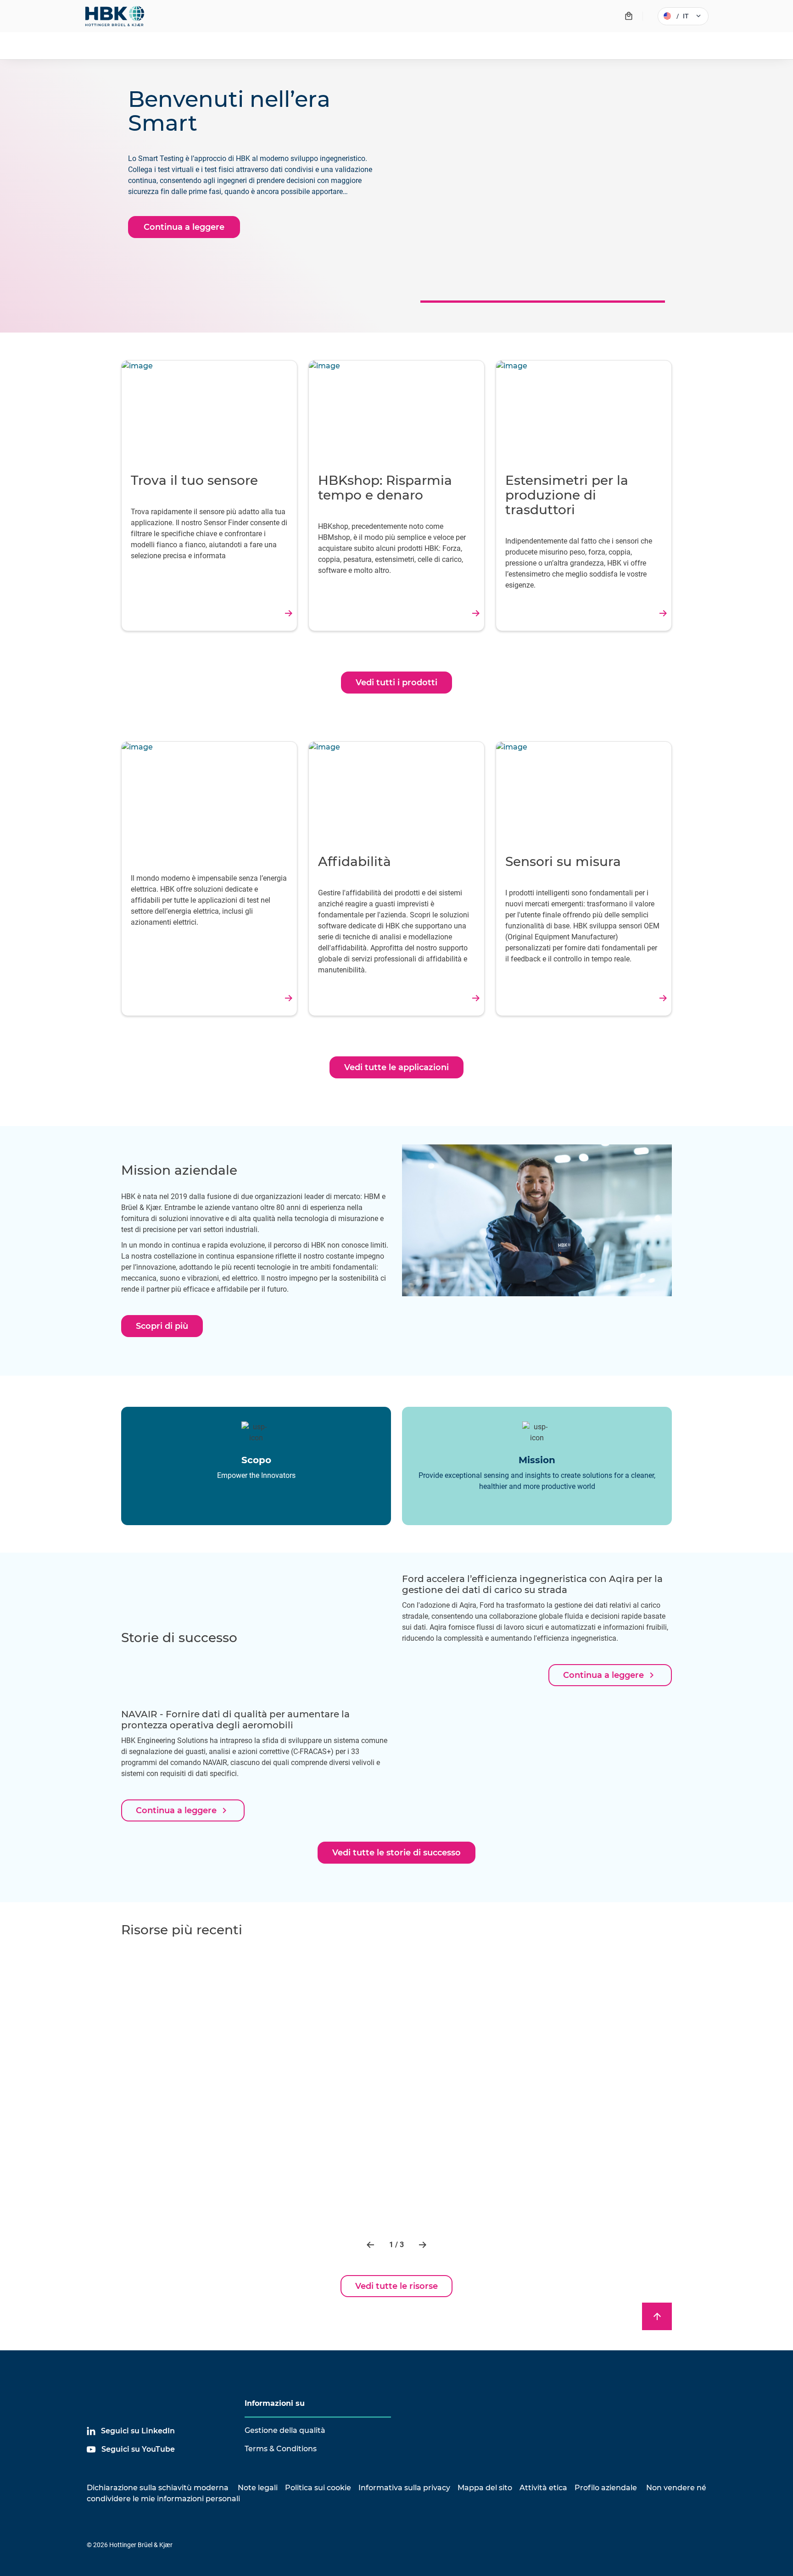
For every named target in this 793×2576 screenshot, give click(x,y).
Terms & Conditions (281, 2449)
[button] (371, 2245)
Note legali (258, 2488)
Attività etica (543, 2488)
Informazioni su (275, 2403)
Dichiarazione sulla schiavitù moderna (158, 2488)
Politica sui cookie (318, 2488)
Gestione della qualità (285, 2430)
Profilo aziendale (606, 2488)
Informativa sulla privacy (404, 2488)
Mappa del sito (485, 2488)
